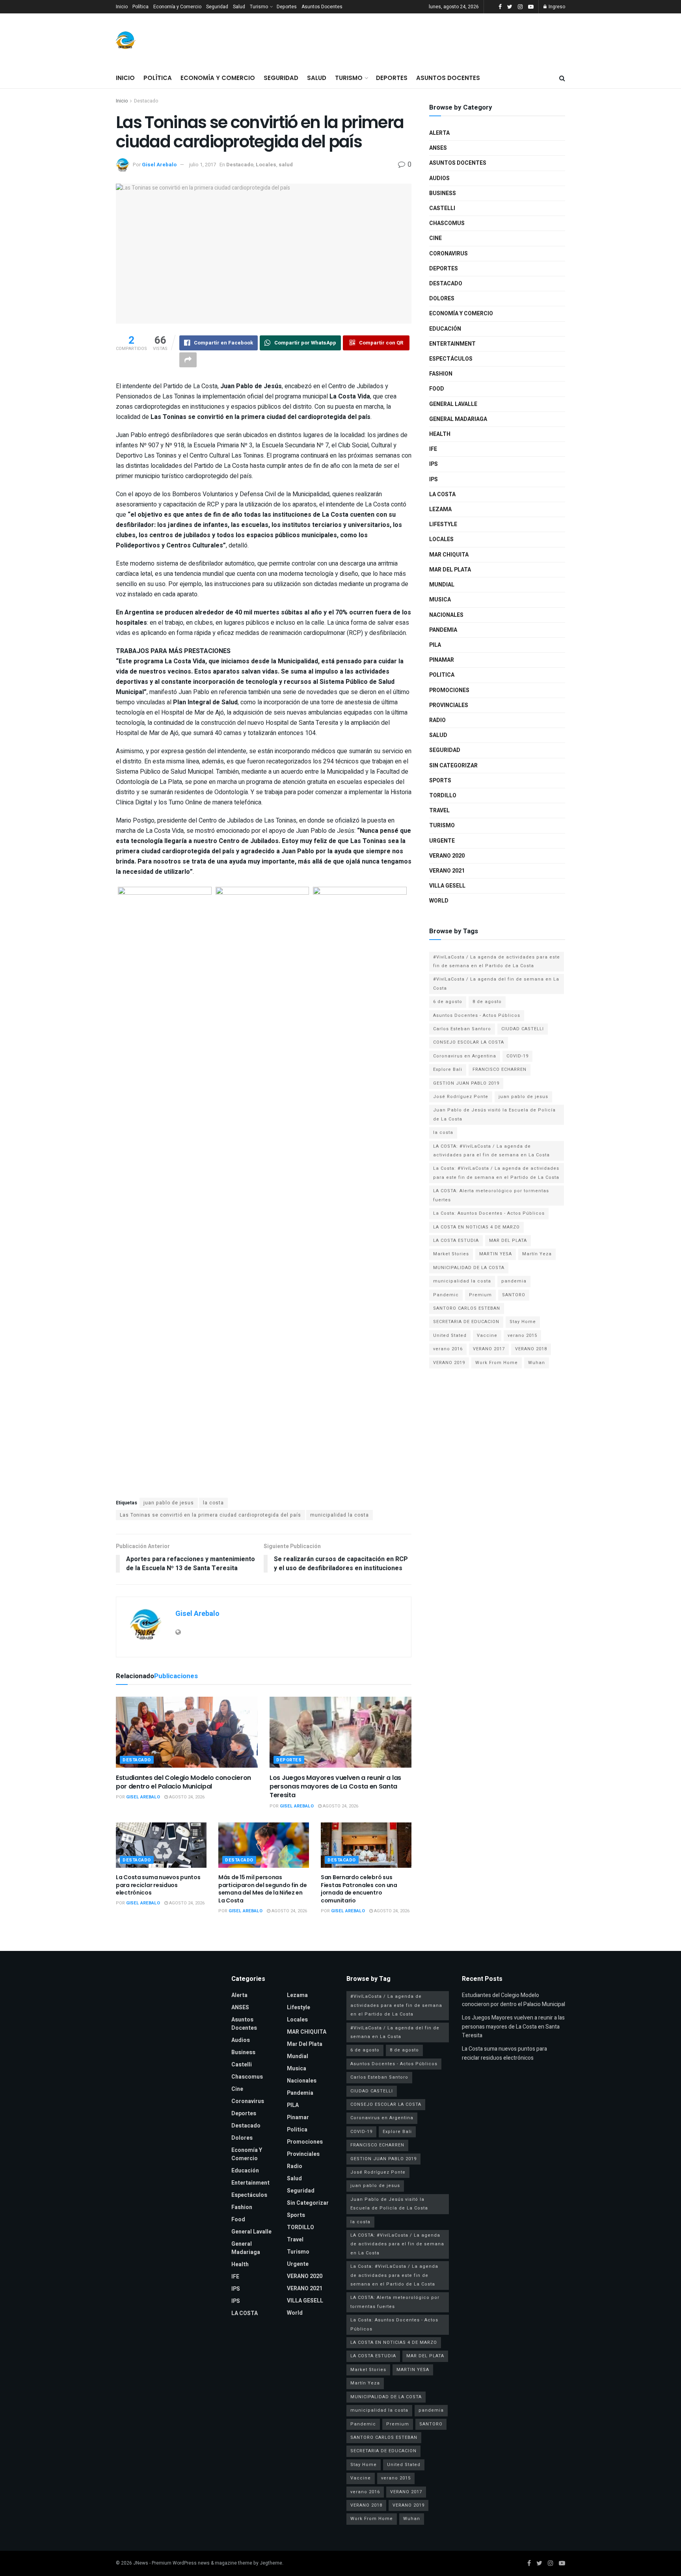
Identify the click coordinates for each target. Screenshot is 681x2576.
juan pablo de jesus (169, 1503)
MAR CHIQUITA (449, 555)
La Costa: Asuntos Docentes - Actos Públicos (489, 1213)
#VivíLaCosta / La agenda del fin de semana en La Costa (496, 984)
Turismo (259, 7)
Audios (439, 178)
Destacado (146, 101)
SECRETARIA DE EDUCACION (466, 1322)
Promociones (449, 690)
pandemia (514, 1281)
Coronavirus (448, 254)
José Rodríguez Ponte (461, 1097)
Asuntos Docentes (322, 7)
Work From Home (497, 1363)
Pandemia (443, 630)
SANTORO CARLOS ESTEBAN (467, 1308)
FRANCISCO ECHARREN (500, 1069)
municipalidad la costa (340, 1515)
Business (443, 193)
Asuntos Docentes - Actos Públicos (477, 1015)
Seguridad (217, 7)
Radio (437, 720)
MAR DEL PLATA (508, 1241)
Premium (480, 1295)
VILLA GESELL (447, 886)
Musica (440, 600)
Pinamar (442, 660)
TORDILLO (443, 796)
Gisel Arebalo (159, 165)
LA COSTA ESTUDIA (456, 1241)
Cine (435, 238)
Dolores (442, 299)
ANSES (438, 148)
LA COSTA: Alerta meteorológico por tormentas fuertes (491, 1195)
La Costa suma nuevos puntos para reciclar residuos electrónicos (158, 1885)
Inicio (122, 7)
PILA (435, 645)
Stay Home (523, 1322)
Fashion (441, 374)
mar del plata (450, 570)
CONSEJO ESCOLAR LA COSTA (469, 1042)
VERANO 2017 (489, 1349)
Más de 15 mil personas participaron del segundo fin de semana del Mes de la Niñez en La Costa (262, 1889)
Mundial (442, 585)
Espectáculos (451, 359)
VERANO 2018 (531, 1349)
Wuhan (537, 1363)
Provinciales (449, 705)
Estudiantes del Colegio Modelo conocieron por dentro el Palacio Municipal (183, 1782)
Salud (239, 7)
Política (140, 7)
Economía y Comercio (177, 7)
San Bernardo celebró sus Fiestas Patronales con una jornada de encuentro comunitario (359, 1889)
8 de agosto (487, 1002)
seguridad (445, 750)
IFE (433, 449)
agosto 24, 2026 (186, 1797)
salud (286, 165)
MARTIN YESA (496, 1254)
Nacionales (446, 615)
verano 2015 (522, 1335)
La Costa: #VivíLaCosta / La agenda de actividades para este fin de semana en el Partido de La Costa (496, 1173)
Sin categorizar (453, 766)
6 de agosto (448, 1002)
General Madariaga (458, 419)
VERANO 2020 (447, 856)
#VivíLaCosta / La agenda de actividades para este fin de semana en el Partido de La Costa (497, 961)
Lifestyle (443, 524)
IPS (434, 464)
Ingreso (556, 7)
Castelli (442, 208)
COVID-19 (517, 1056)
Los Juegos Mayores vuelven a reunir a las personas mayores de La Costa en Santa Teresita (335, 1787)
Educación (445, 329)
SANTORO (514, 1295)
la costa (213, 1503)
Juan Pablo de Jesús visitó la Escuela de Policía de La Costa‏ (494, 1114)
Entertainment (452, 344)
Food (437, 389)
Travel (439, 811)
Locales (266, 165)
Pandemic (446, 1295)
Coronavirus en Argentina (465, 1056)
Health (440, 434)
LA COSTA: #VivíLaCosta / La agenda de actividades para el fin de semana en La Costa (491, 1151)
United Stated (450, 1335)
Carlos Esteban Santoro (462, 1029)
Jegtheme (271, 2563)
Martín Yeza (537, 1254)
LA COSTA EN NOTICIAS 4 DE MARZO (476, 1227)
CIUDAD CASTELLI (523, 1029)
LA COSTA (442, 494)
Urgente (442, 841)
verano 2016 (448, 1349)
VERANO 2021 (447, 871)
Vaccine (487, 1335)
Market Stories (451, 1254)
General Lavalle (453, 404)
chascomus (447, 223)
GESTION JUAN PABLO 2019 (466, 1083)
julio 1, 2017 (203, 165)
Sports (440, 781)
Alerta (439, 133)
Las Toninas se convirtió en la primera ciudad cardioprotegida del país (210, 1515)
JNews (141, 2563)
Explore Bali (448, 1069)
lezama (440, 509)
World (439, 901)
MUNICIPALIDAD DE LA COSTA (469, 1268)
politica (442, 675)
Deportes (287, 7)
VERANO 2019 (449, 1363)
